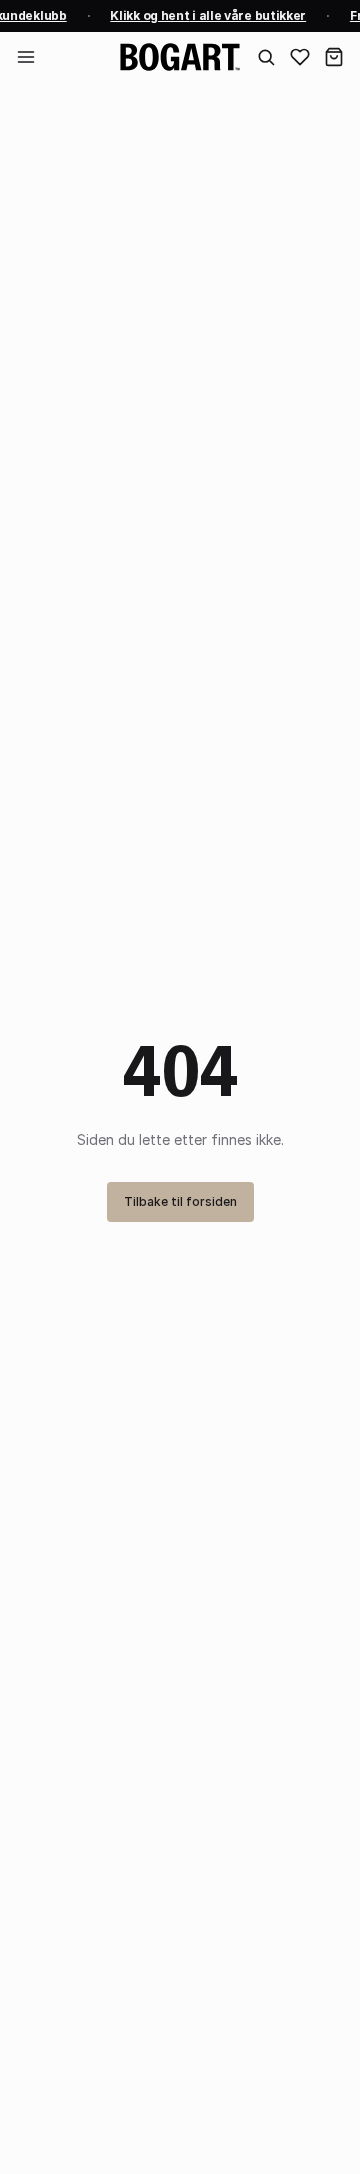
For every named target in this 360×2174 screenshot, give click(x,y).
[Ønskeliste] (300, 57)
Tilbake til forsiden (180, 1201)
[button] (334, 57)
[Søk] (266, 57)
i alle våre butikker (207, 15)
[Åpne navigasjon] (26, 57)
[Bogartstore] (180, 57)
